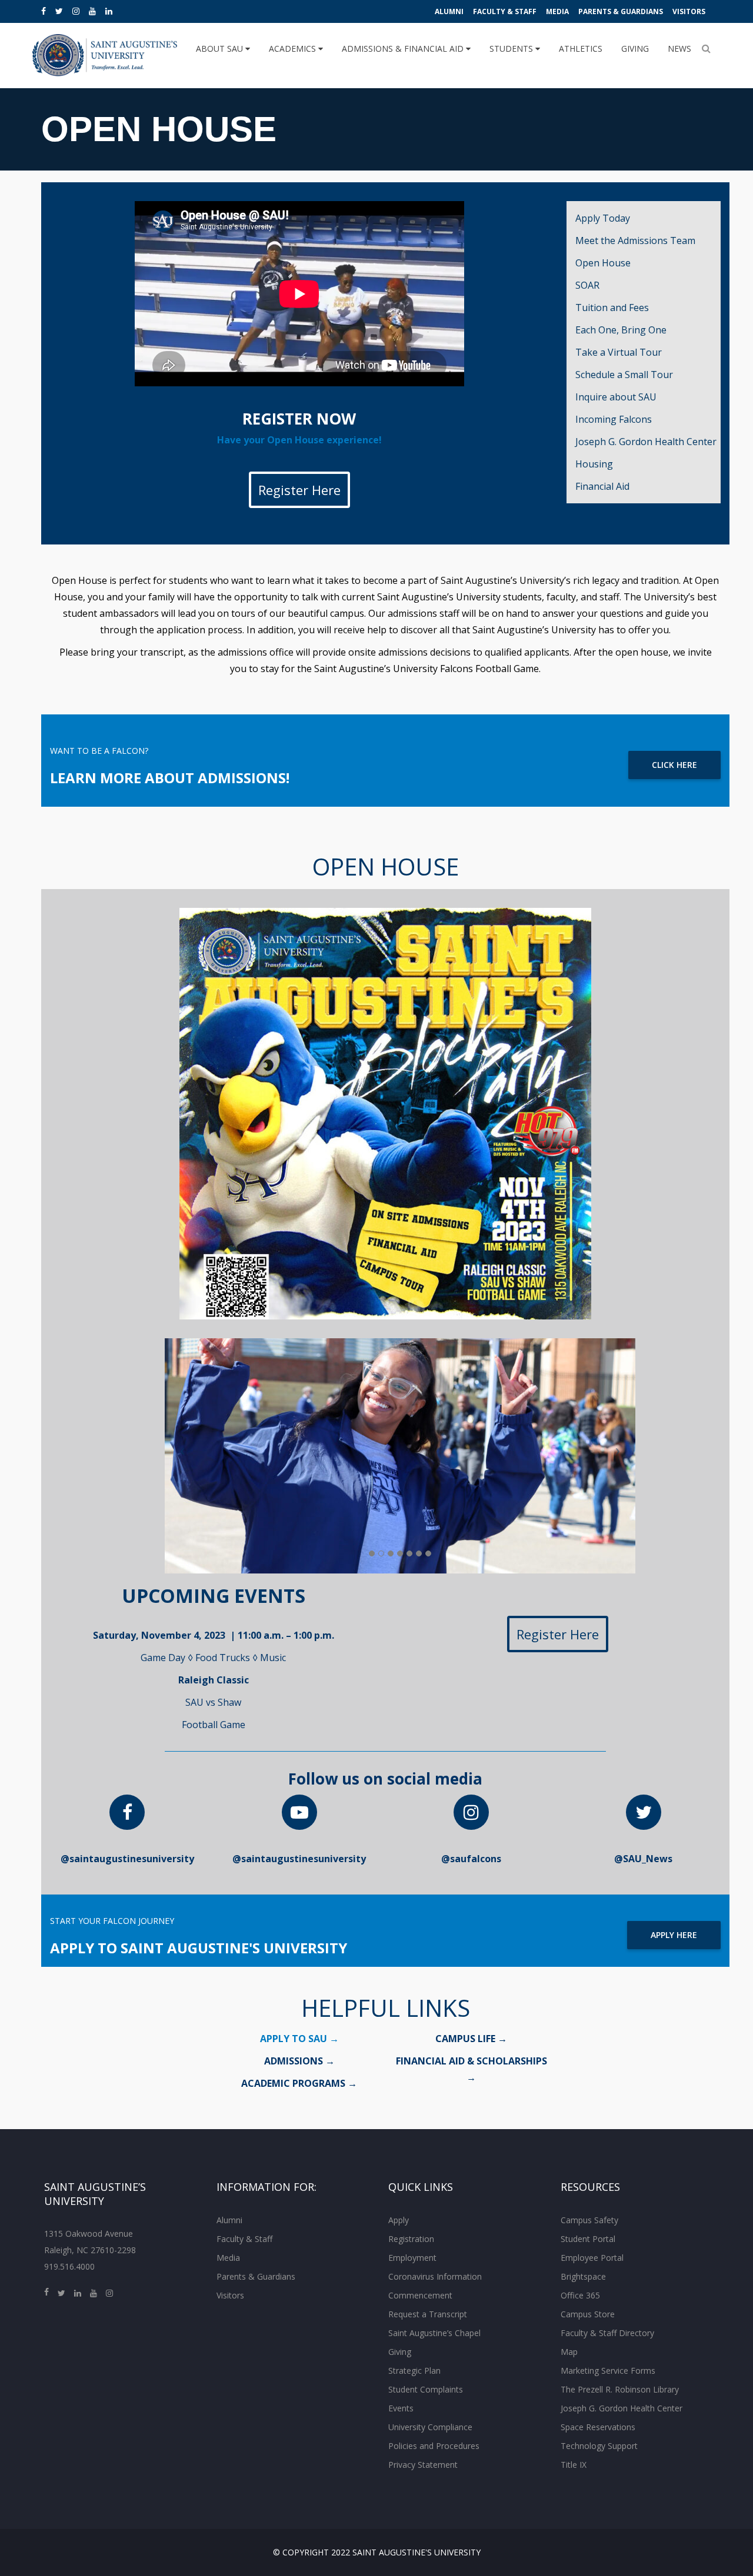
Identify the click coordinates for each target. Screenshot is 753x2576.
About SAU (221, 49)
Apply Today (603, 218)
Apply (399, 2220)
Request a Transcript (428, 2314)
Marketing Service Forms (608, 2370)
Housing (594, 464)
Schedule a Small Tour (624, 375)
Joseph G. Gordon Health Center (646, 442)
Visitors (689, 11)
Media (557, 11)
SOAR (587, 285)
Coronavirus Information (435, 2276)
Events (401, 2408)
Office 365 (580, 2295)
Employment (412, 2258)
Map (569, 2352)
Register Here (299, 490)
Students (512, 49)
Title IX (574, 2465)
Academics (294, 49)
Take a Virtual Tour (619, 352)
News (679, 49)
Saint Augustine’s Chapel (434, 2333)
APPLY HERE (674, 1935)
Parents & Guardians (621, 11)
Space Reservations (598, 2427)
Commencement (420, 2295)
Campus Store (588, 2314)
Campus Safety (589, 2220)
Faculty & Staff (505, 11)
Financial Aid (602, 486)
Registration (411, 2239)
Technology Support (599, 2446)
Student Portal (588, 2239)
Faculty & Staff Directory (607, 2333)
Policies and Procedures (434, 2446)
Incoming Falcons (614, 419)
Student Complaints (426, 2389)
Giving (635, 49)
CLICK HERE (674, 765)
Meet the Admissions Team (635, 240)
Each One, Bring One (621, 330)
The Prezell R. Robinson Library (620, 2389)
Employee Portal (592, 2258)
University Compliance (430, 2427)
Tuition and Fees (612, 308)
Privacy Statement (423, 2465)
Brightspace (583, 2276)
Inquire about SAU (616, 397)
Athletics (581, 49)
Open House (603, 263)
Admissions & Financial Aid (404, 49)
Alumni (449, 11)
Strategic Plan (414, 2370)
